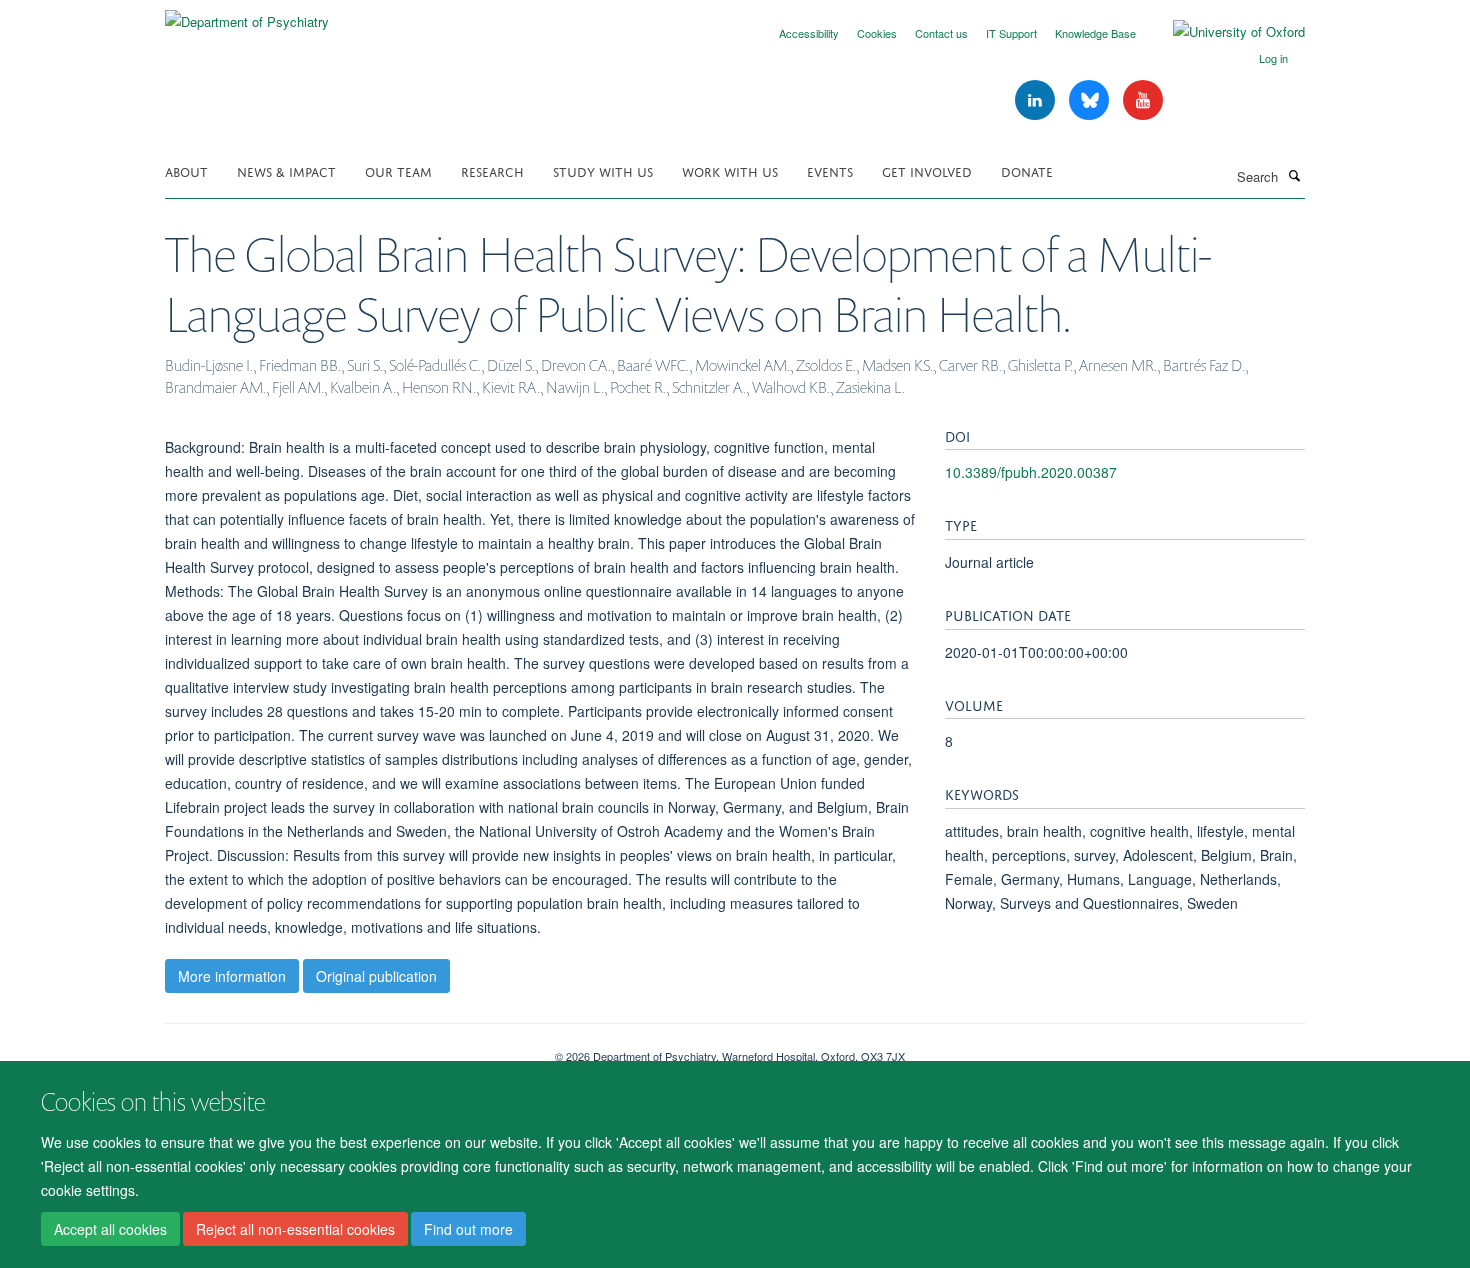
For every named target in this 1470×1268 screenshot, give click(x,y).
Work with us (730, 170)
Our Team (398, 170)
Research (492, 170)
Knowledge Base (1095, 33)
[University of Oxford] (1224, 32)
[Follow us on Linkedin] (1037, 100)
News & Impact (286, 170)
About (186, 170)
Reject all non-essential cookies (295, 1229)
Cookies (877, 33)
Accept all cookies (110, 1229)
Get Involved (927, 170)
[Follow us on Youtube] (1143, 100)
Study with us (603, 170)
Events (830, 170)
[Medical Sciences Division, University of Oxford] (345, 1049)
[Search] (1294, 175)
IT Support (1011, 33)
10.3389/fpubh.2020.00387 (1031, 472)
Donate (1027, 170)
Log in (1273, 58)
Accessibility (809, 33)
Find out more (468, 1229)
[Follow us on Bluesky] (1091, 100)
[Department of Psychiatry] (247, 14)
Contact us (941, 33)
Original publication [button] (376, 976)
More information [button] (232, 976)
